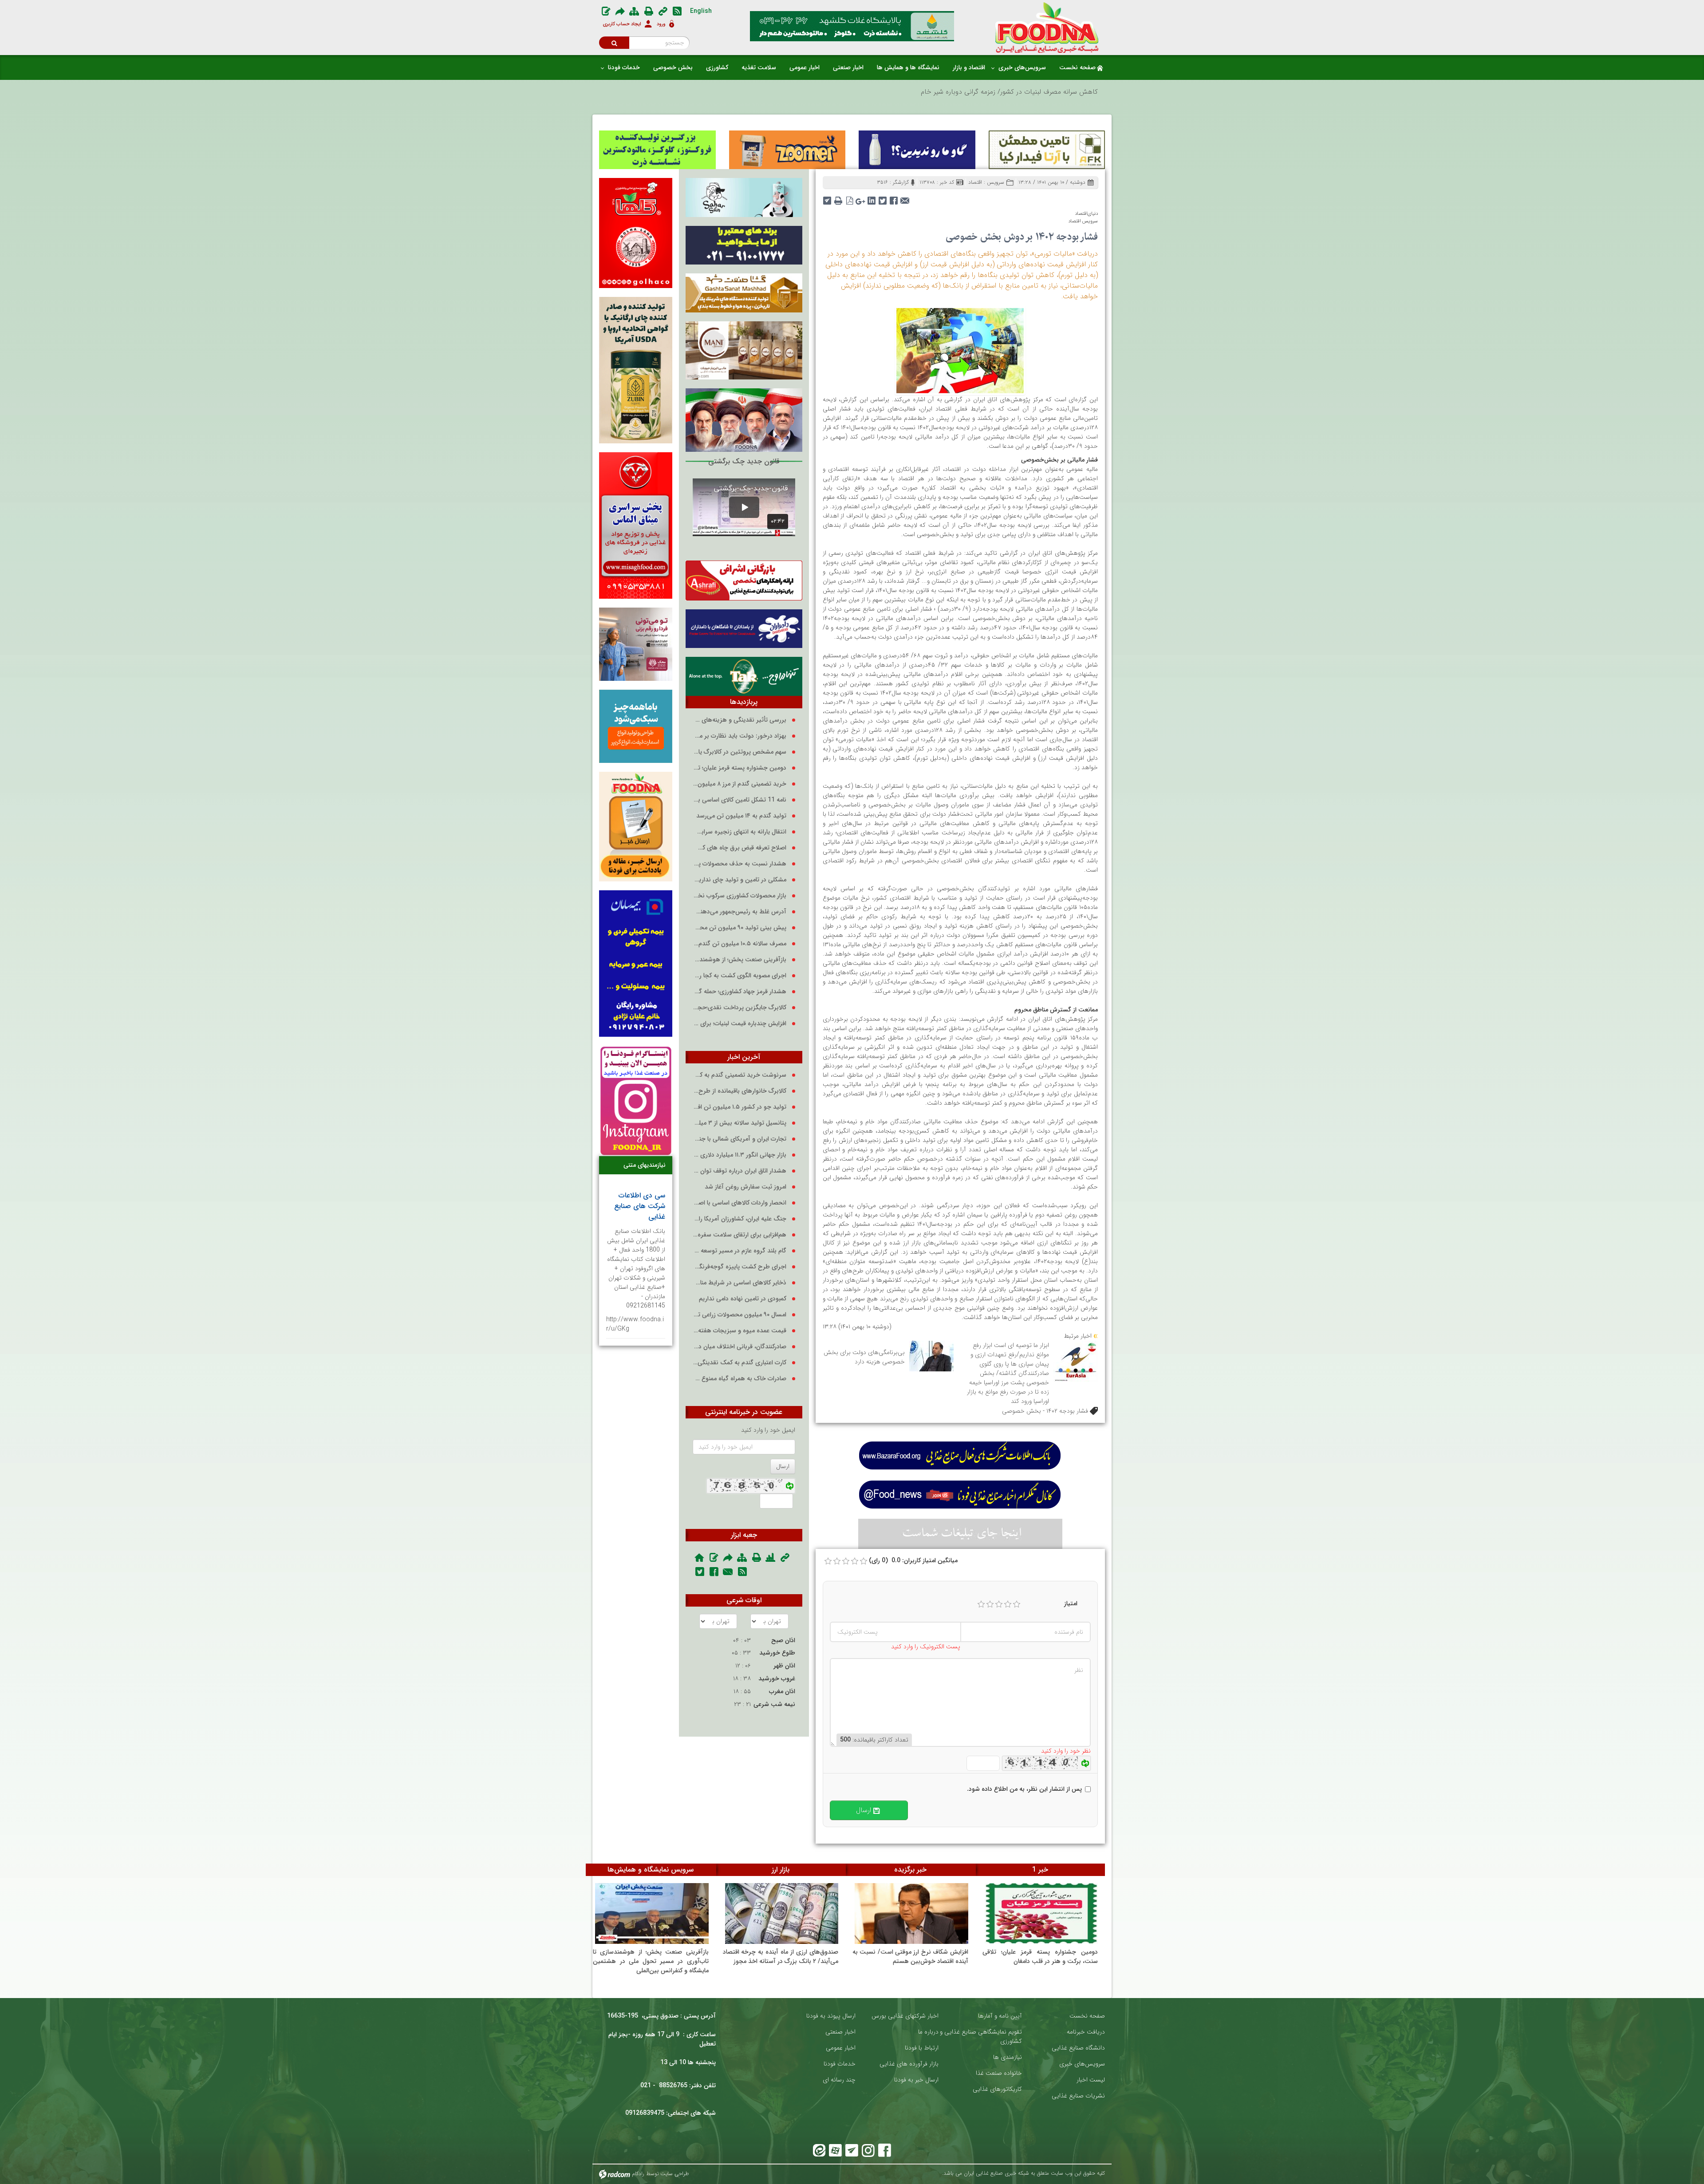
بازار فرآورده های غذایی (909, 2064)
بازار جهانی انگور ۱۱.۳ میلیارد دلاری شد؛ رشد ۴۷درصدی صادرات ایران (740, 1155)
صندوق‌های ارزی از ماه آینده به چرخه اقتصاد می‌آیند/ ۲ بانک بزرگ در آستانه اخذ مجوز (781, 1957)
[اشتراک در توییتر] (883, 198)
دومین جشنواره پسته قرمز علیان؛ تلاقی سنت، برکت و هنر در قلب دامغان (740, 768)
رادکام (638, 2174)
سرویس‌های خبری (1082, 2064)
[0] (828, 1561)
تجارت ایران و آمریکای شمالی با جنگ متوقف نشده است (740, 1139)
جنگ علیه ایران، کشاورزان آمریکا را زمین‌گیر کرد (740, 1219)
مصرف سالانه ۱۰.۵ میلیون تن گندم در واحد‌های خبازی (740, 944)
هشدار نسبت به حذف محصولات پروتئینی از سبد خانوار (740, 864)
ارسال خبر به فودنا (916, 2080)
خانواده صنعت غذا (999, 2073)
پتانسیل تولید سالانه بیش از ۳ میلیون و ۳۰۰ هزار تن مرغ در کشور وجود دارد (740, 1123)
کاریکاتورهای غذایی (997, 2089)
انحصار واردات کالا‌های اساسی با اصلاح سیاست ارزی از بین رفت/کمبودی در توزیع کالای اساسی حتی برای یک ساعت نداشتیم (740, 1203)
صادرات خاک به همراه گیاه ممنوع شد (740, 1379)
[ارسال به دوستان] (905, 198)
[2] (990, 1604)
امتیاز (1071, 1604)
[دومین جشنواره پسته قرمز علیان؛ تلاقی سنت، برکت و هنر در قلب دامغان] (1041, 1913)
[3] (999, 1604)
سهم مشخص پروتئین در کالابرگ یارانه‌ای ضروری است (740, 752)
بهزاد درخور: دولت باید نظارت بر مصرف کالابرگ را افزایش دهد (740, 736)
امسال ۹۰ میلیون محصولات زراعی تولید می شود (740, 1315)
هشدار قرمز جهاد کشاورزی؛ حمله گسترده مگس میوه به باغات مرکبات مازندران (740, 992)
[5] (1017, 1604)
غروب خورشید (777, 1678)
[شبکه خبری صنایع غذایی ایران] (1047, 28)
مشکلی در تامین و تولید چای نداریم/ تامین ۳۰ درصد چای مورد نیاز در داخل (740, 880)
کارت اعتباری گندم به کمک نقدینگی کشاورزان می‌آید (740, 1363)
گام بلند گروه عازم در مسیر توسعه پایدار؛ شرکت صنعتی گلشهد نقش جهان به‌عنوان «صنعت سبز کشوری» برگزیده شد (740, 1251)
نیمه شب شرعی (774, 1704)
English (701, 11)
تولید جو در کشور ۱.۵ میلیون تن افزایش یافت (740, 1107)
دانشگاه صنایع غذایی (1078, 2048)
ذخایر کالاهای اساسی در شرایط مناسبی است (740, 1283)
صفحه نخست (1087, 2016)
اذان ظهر (784, 1666)
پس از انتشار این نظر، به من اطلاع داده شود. (1024, 1789)
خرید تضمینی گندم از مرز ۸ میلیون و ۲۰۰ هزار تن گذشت (740, 784)
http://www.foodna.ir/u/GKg (635, 1324)
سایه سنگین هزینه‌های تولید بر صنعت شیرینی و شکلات (1021, 92)
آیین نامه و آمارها (1000, 2016)
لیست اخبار (1091, 2080)
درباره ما (928, 2032)
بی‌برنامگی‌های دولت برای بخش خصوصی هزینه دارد (864, 1357)
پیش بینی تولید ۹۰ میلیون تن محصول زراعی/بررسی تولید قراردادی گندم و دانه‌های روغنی (740, 928)
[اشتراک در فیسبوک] (894, 198)
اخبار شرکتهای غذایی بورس (905, 2016)
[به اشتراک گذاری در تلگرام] (827, 198)
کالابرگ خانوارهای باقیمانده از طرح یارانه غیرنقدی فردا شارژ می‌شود (740, 1091)
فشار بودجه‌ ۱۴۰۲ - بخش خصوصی (1045, 1411)
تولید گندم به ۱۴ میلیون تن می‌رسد (741, 816)
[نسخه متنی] (838, 198)
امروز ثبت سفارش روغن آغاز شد (745, 1187)
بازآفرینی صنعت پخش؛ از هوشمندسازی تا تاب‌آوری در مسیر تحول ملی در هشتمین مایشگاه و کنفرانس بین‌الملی (740, 960)
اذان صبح (783, 1640)
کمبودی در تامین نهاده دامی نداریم (743, 1299)
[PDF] (850, 198)
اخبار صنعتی (840, 2032)
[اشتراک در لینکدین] (872, 198)
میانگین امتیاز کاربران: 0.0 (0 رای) (913, 1561)
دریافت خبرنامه (1086, 2032)
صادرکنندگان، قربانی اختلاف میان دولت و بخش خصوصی (740, 1347)
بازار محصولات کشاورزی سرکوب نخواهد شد (740, 896)
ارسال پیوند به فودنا (831, 2016)
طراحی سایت (675, 2174)
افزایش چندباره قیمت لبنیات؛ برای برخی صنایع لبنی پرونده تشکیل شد (740, 1024)
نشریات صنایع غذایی (1078, 2096)
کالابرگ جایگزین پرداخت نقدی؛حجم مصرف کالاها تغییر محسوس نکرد (740, 1008)
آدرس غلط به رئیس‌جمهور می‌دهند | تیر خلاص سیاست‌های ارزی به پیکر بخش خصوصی (740, 912)
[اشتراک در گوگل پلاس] (861, 198)
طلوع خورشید (777, 1653)
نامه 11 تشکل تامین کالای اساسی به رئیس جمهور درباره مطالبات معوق (740, 800)
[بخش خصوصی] (960, 350)
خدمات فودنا (840, 2064)
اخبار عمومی (841, 2048)
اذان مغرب (782, 1691)
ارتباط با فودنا (922, 2048)
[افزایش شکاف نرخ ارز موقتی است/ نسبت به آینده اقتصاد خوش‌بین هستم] (911, 1913)
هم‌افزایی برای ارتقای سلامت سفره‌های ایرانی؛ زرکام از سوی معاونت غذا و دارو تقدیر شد (740, 1235)
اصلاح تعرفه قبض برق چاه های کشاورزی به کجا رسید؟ (740, 848)
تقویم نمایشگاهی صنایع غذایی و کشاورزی (981, 2037)
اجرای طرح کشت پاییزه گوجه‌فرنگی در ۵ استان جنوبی (740, 1267)
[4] (1008, 1604)
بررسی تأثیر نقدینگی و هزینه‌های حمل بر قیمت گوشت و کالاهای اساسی (740, 720)
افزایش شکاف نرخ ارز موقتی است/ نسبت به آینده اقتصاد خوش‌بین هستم (910, 1957)
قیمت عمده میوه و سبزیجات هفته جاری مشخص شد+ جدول (740, 1331)
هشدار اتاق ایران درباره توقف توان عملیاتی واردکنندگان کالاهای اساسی (740, 1171)
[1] (981, 1604)
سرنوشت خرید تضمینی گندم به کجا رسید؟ (740, 1075)
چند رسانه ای (839, 2080)
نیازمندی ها (1008, 2057)
